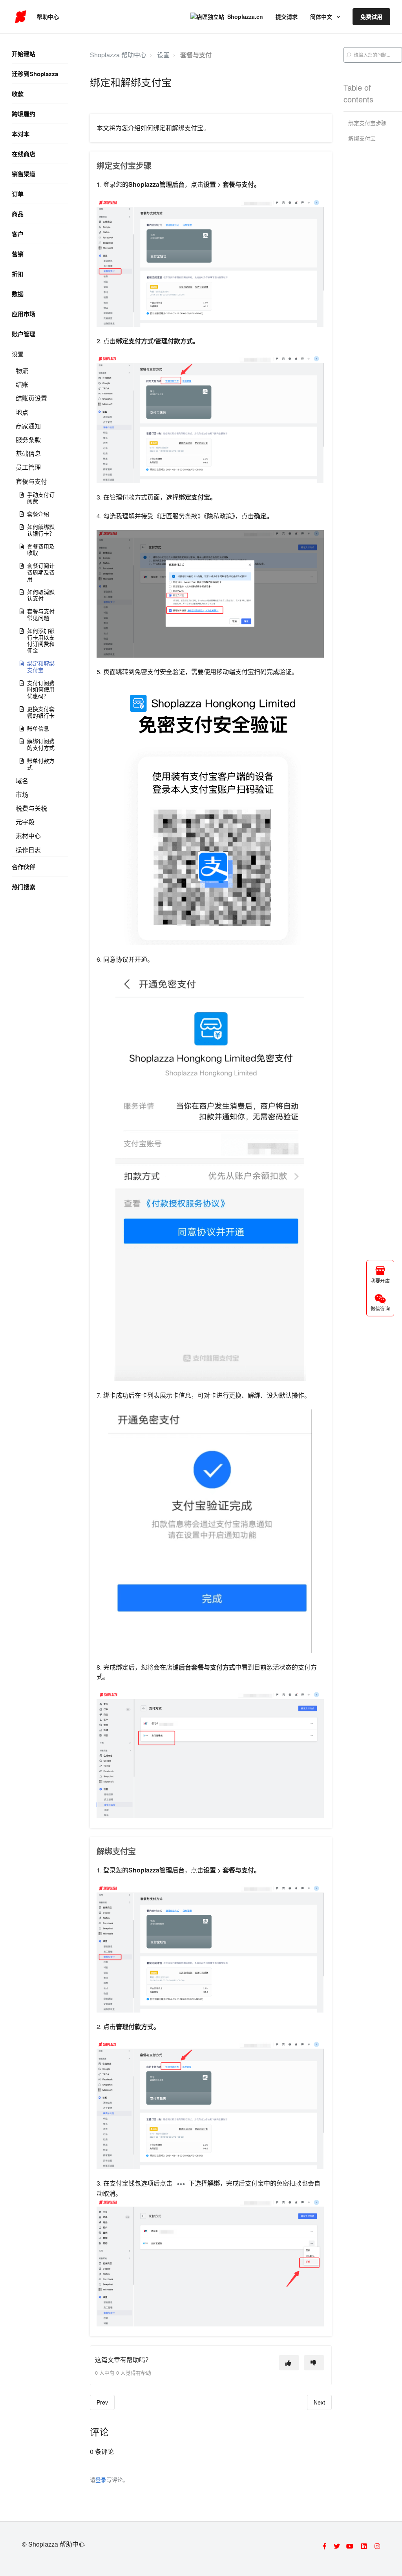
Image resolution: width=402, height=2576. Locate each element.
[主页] (21, 17)
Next (319, 2402)
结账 (22, 384)
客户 (18, 234)
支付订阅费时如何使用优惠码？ (41, 689)
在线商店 (24, 154)
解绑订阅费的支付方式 (41, 744)
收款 (18, 94)
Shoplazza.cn (245, 16)
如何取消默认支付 (41, 595)
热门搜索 (24, 887)
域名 (22, 781)
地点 (22, 412)
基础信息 (28, 453)
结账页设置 (31, 398)
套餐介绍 (38, 514)
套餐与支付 (31, 481)
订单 (18, 194)
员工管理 (28, 467)
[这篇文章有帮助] (289, 2363)
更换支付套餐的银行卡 (41, 712)
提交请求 (287, 16)
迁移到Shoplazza (35, 74)
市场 (22, 794)
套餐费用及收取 (41, 550)
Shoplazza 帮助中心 (118, 55)
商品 (18, 214)
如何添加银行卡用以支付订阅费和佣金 (41, 640)
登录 (101, 2479)
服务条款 (28, 440)
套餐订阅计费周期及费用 (41, 572)
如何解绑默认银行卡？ (41, 530)
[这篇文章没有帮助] (314, 2363)
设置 (18, 354)
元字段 (25, 822)
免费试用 (371, 16)
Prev (102, 2402)
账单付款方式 (41, 764)
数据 (18, 294)
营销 (18, 254)
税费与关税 (31, 808)
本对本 (21, 134)
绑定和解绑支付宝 (41, 666)
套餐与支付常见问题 (41, 614)
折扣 (18, 274)
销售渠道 (24, 174)
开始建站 (24, 54)
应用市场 (24, 314)
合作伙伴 (24, 867)
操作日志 (28, 850)
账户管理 (24, 334)
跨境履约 (24, 114)
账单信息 (38, 728)
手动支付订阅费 (41, 498)
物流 (22, 371)
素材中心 (28, 836)
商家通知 (28, 426)
